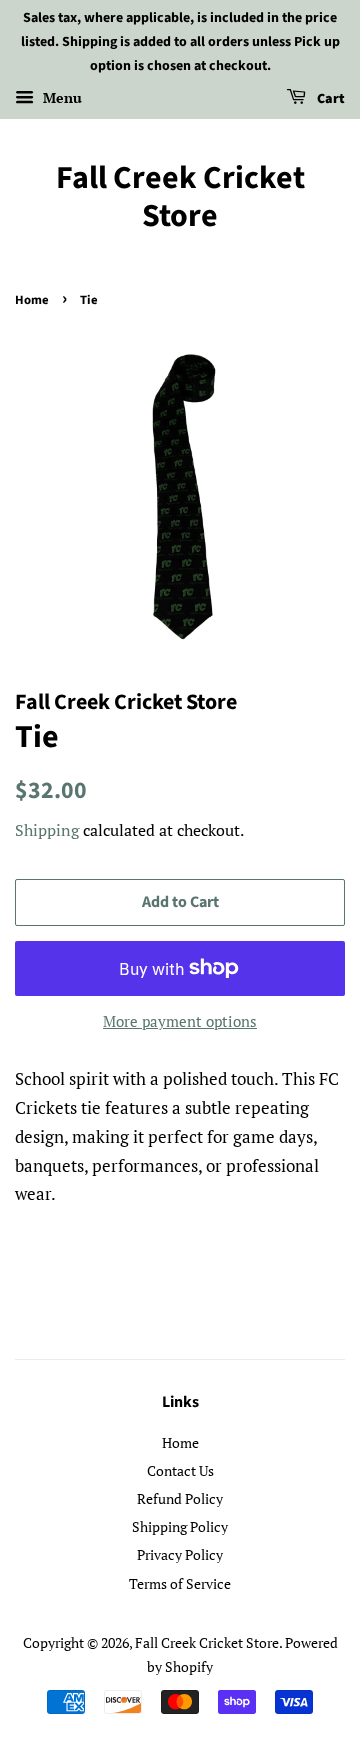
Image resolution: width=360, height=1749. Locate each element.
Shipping (47, 830)
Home (32, 300)
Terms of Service (180, 1583)
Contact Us (180, 1470)
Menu (60, 98)
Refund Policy (180, 1498)
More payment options (180, 1021)
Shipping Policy (180, 1526)
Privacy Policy (180, 1554)
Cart (329, 100)
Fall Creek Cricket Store (180, 197)
